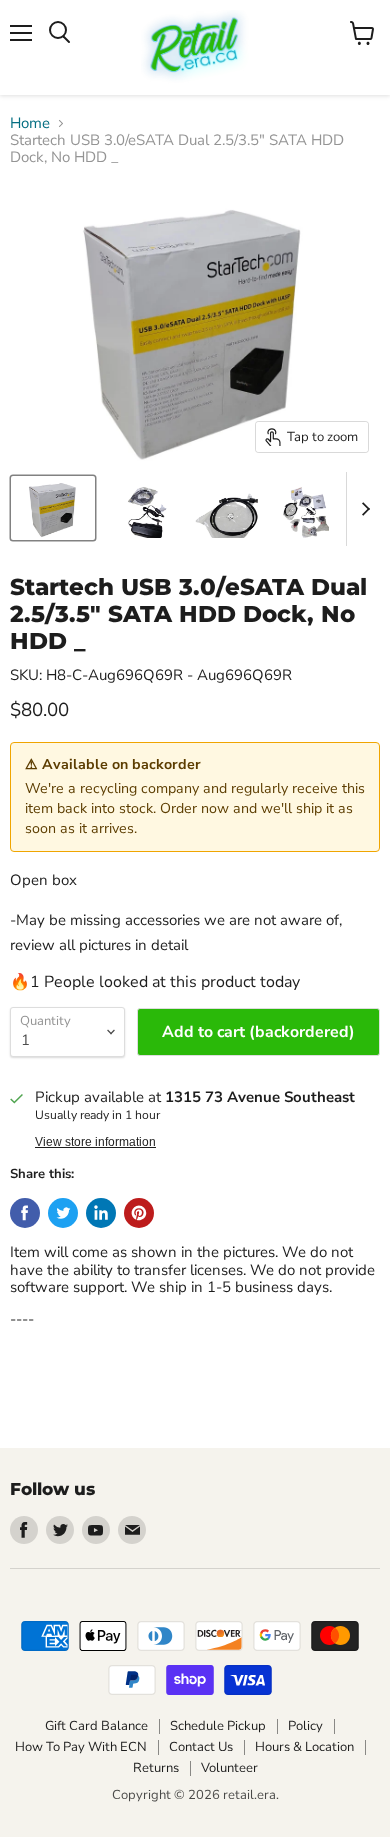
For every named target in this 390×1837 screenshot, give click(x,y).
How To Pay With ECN (81, 1747)
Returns (156, 1768)
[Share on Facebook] (25, 1213)
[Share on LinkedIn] (101, 1213)
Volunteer (229, 1768)
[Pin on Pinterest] (139, 1213)
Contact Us (201, 1747)
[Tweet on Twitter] (63, 1213)
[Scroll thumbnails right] (362, 509)
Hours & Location (304, 1747)
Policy (305, 1726)
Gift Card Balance (96, 1726)
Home (30, 123)
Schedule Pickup (218, 1726)
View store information (95, 1142)
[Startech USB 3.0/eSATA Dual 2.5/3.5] (53, 508)
